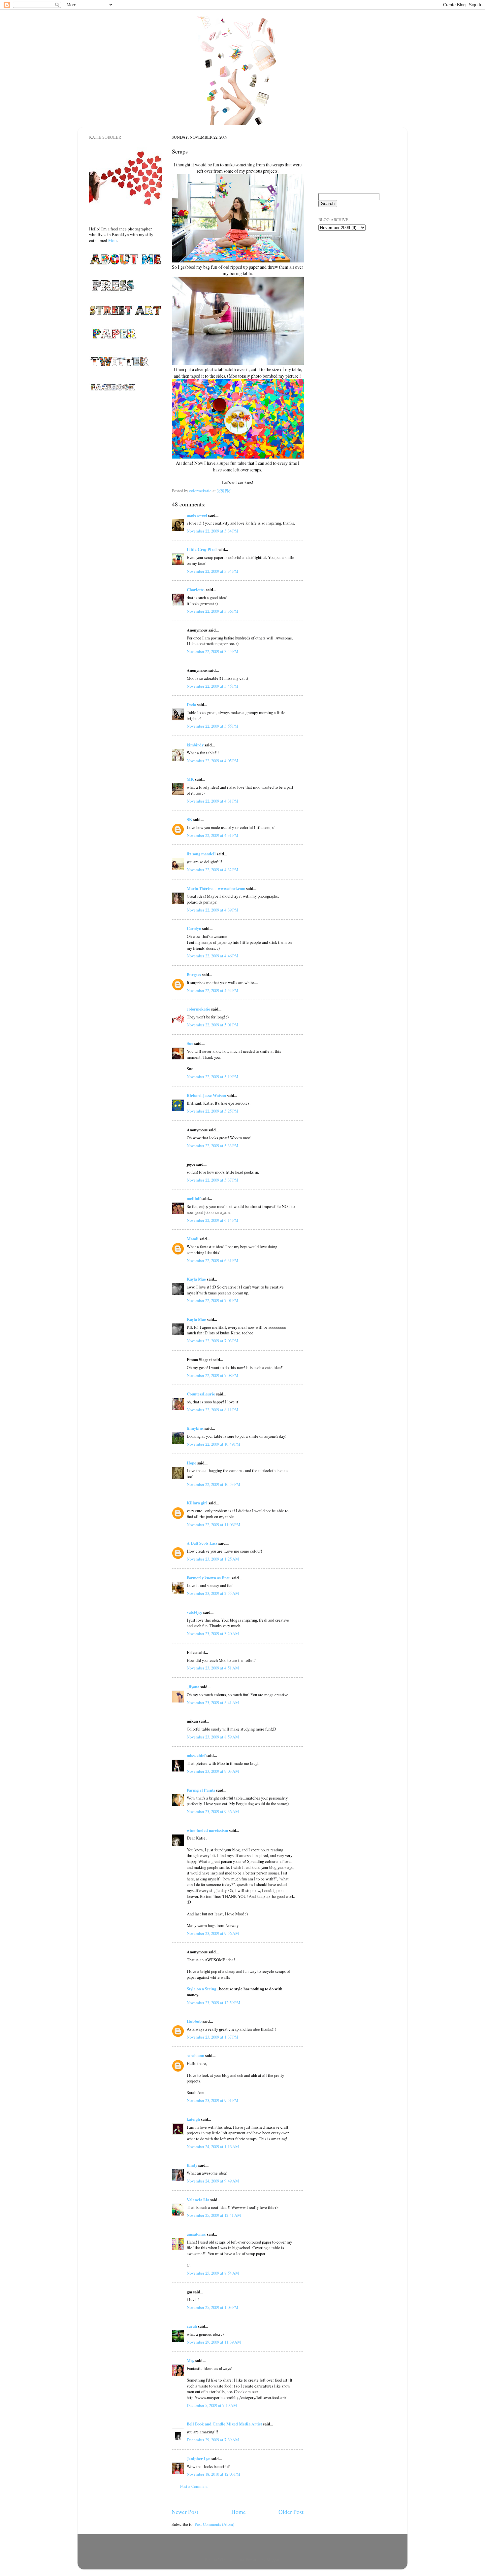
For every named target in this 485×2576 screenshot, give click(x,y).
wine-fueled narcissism (207, 1830)
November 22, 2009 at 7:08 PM (212, 1375)
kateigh (193, 2119)
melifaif (194, 1198)
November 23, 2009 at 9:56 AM (213, 1933)
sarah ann (195, 2055)
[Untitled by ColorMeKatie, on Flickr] (238, 261)
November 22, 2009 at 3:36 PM (212, 611)
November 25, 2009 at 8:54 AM (213, 2273)
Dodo (191, 704)
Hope (192, 1463)
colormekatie (198, 1009)
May (191, 2360)
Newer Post (185, 2512)
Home (239, 2512)
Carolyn (194, 928)
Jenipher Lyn (199, 2458)
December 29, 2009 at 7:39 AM (213, 2440)
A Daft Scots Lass (202, 1543)
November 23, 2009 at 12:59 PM (213, 2003)
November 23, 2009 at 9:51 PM (212, 2100)
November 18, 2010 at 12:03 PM (213, 2474)
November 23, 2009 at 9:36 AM (213, 1812)
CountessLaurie (201, 1394)
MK (190, 779)
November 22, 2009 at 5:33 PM (212, 1146)
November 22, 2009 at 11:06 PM (213, 1525)
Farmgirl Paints (201, 1790)
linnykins (195, 1428)
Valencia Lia (198, 2200)
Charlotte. (196, 590)
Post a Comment (194, 2486)
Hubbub (194, 2021)
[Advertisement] (351, 274)
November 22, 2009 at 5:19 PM (212, 1077)
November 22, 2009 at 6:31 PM (212, 1261)
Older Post (291, 2512)
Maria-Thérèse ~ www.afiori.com (216, 888)
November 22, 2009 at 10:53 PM (213, 1484)
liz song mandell (201, 854)
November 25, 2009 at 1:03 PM (212, 2307)
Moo (113, 240)
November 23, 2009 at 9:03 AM (213, 1771)
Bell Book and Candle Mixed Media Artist (224, 2424)
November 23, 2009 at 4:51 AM (213, 1668)
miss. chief (196, 1755)
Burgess (194, 975)
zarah (192, 2326)
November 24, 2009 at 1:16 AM (213, 2147)
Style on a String (201, 1989)
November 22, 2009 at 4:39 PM (212, 910)
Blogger (273, 2560)
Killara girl (197, 1503)
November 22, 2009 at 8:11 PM (212, 1410)
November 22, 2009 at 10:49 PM (213, 1444)
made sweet (197, 515)
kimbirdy (195, 745)
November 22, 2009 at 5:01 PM (212, 1025)
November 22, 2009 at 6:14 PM (212, 1220)
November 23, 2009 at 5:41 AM (213, 1703)
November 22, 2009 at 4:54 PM (212, 991)
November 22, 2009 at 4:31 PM (212, 801)
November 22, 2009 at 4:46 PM (212, 956)
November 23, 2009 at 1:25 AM (213, 1559)
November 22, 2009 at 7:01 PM (212, 1301)
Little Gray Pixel (202, 549)
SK (190, 819)
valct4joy (194, 1612)
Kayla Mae (196, 1279)
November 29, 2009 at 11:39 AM (214, 2342)
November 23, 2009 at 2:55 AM (213, 1593)
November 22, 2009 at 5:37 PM (212, 1180)
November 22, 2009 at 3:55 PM (212, 726)
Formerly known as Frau (209, 1578)
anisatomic (196, 2234)
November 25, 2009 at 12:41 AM (214, 2215)
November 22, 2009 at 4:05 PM (212, 761)
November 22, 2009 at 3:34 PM (212, 531)
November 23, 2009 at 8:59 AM (213, 1737)
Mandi (193, 1239)
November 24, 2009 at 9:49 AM (213, 2181)
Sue (190, 1043)
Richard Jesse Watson (206, 1095)
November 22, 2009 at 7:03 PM (212, 1341)
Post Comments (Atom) (214, 2524)
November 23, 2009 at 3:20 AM (213, 1634)
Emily (192, 2165)
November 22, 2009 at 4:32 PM (212, 870)
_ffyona (193, 1687)
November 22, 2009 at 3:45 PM (212, 652)
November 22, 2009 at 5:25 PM (212, 1111)
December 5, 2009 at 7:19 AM (212, 2405)
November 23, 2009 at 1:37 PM (212, 2037)
